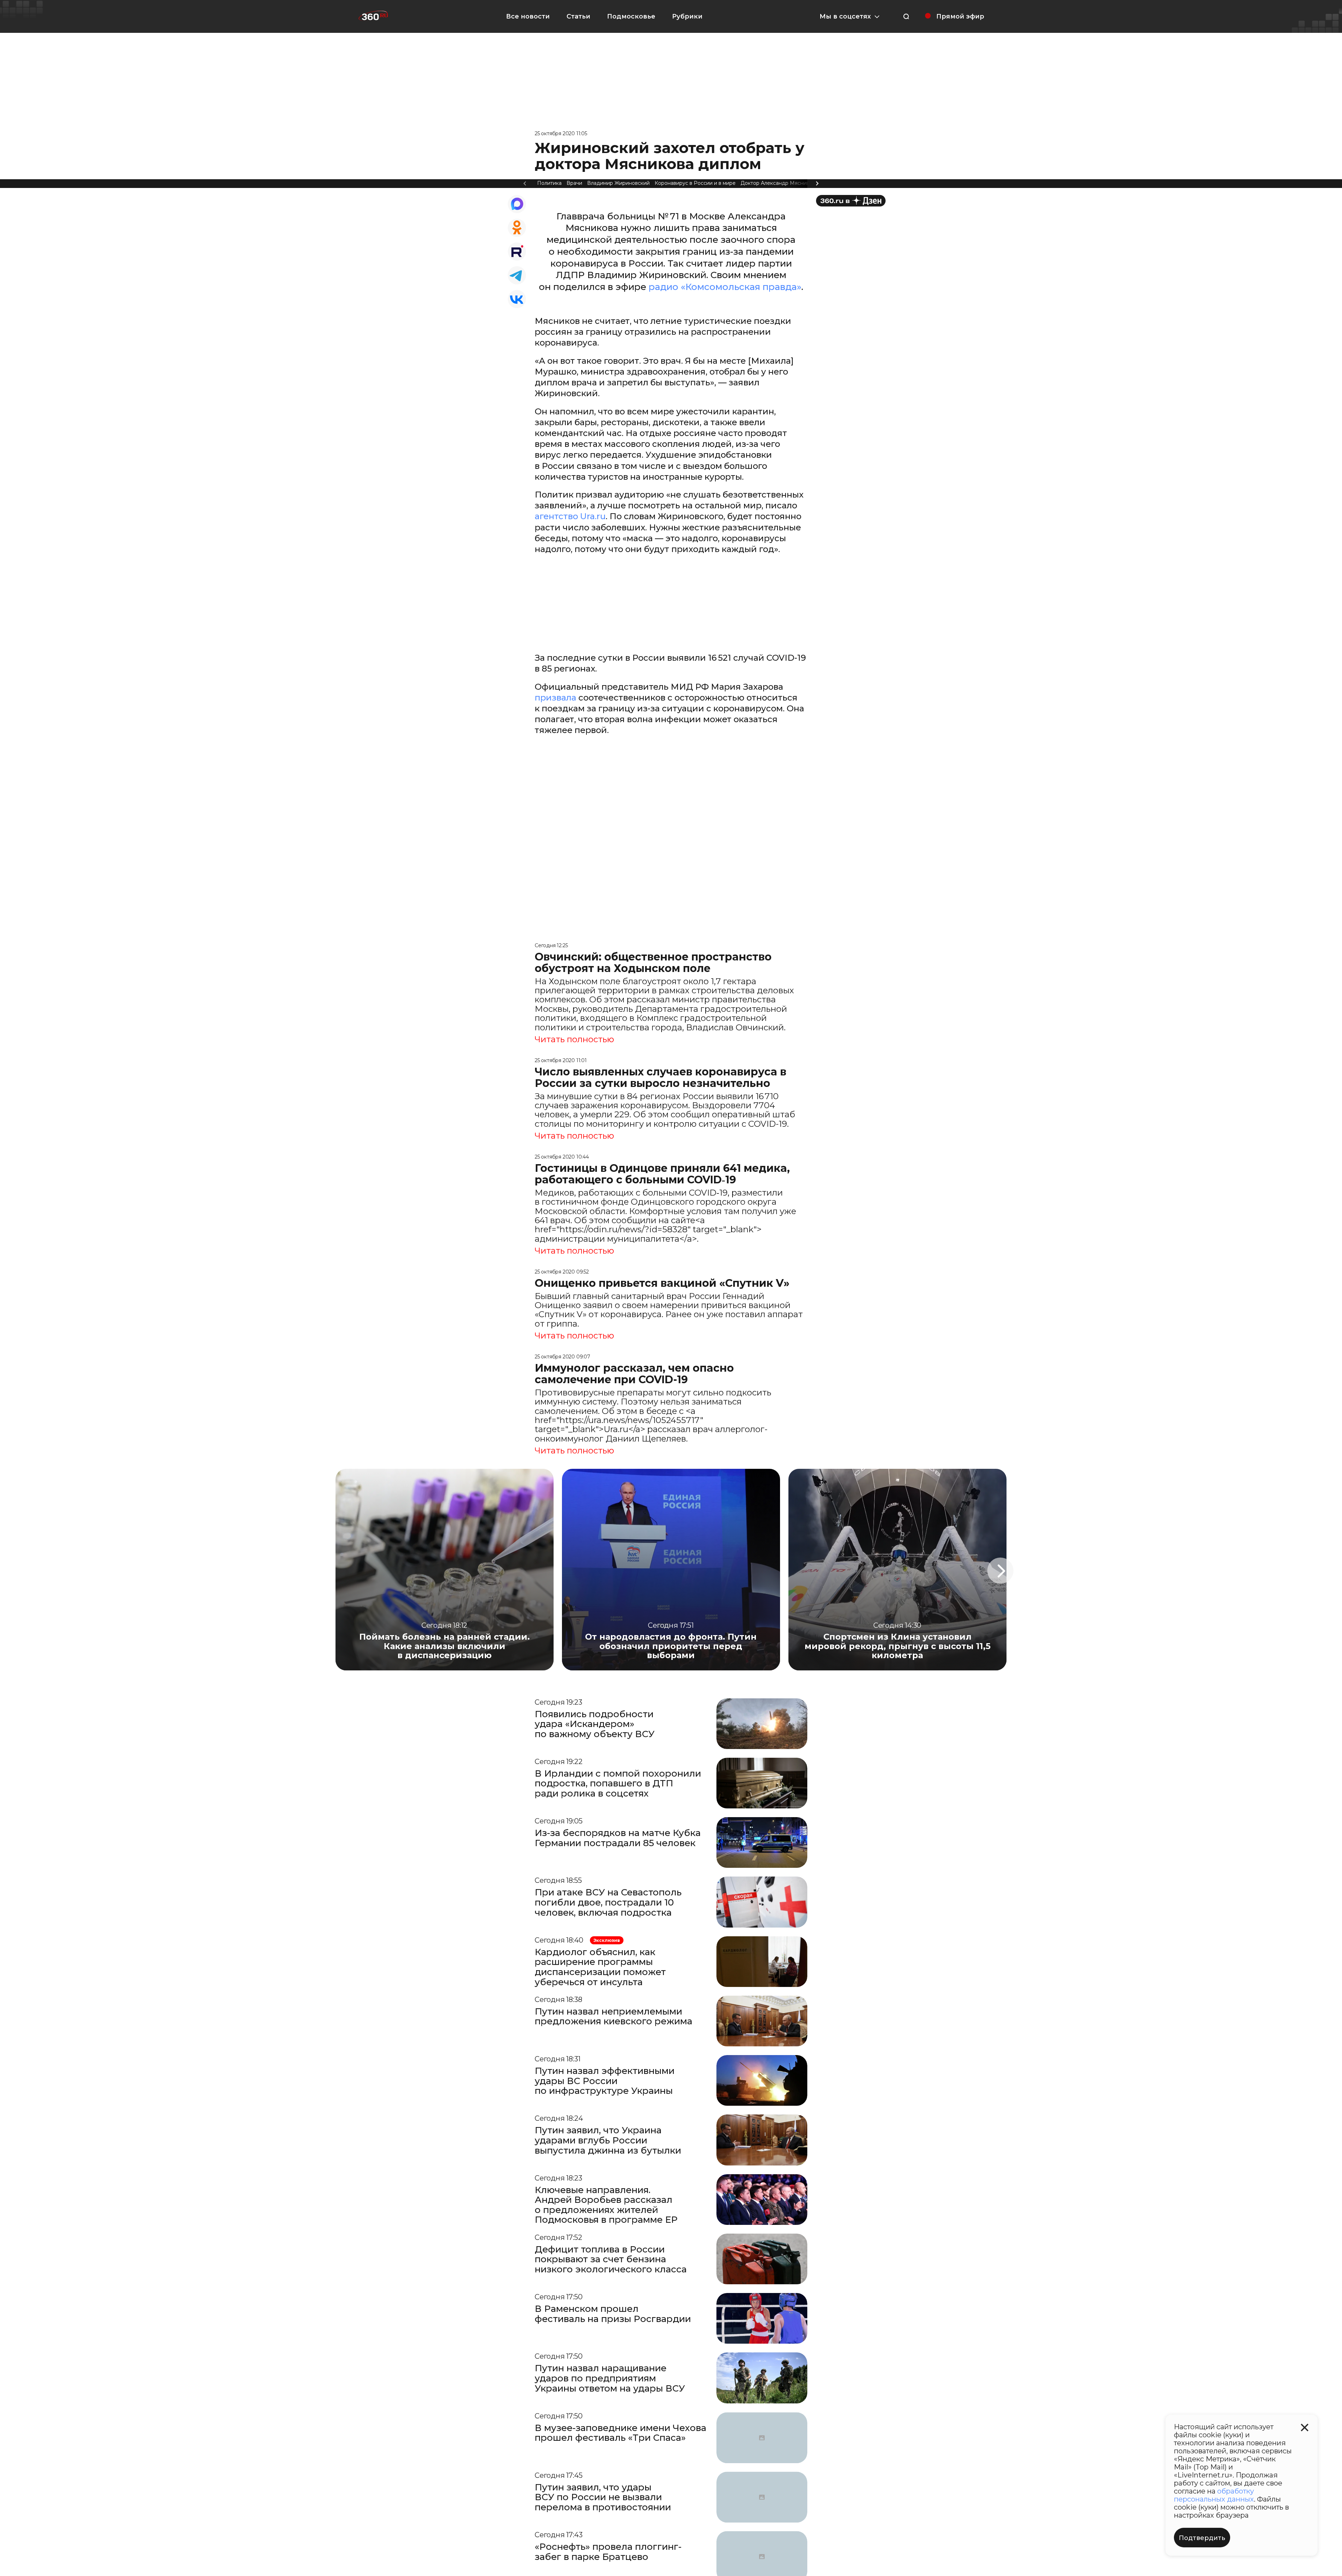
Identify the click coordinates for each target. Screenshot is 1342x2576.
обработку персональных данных (1214, 2495)
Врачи (574, 183)
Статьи (578, 16)
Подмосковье (631, 16)
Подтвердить (1202, 2538)
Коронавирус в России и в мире (695, 183)
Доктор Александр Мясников (778, 183)
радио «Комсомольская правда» (725, 287)
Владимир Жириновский (618, 183)
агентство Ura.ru (570, 516)
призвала (555, 698)
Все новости (528, 16)
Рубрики (687, 16)
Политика (549, 183)
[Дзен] (851, 201)
